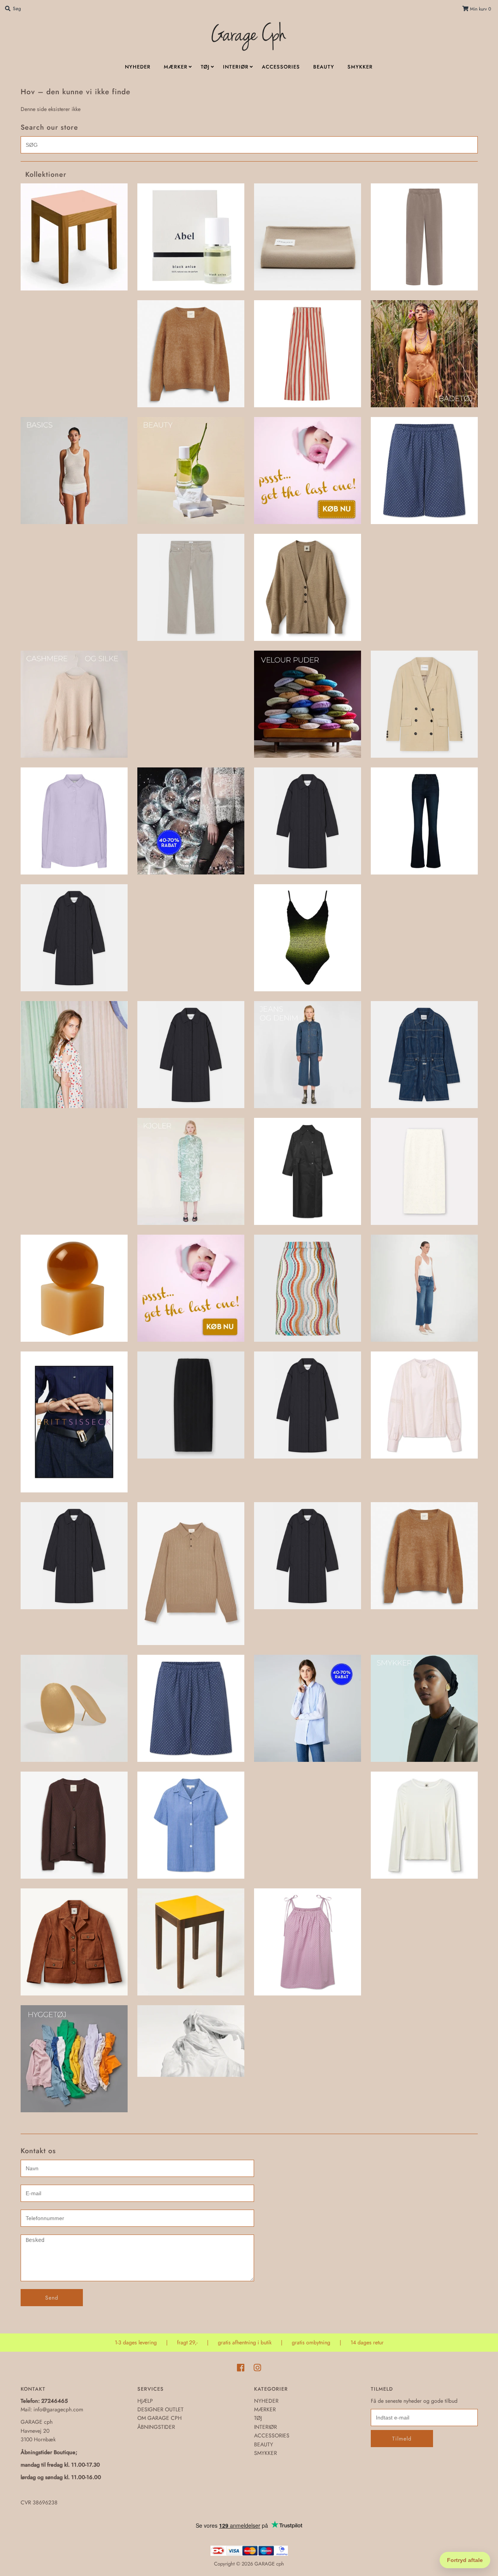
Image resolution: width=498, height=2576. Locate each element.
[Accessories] (308, 237)
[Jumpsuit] (424, 1055)
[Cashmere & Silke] (74, 704)
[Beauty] (191, 471)
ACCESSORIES (281, 67)
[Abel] (191, 237)
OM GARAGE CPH (160, 2418)
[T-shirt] (424, 1825)
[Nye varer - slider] (191, 1574)
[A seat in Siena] (74, 237)
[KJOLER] (191, 1171)
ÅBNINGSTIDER (156, 2427)
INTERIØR (236, 67)
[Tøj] (191, 2041)
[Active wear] (424, 237)
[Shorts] (191, 1708)
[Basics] (74, 471)
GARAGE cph (269, 2564)
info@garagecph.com (58, 2409)
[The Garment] (74, 1942)
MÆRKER (176, 67)
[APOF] (308, 354)
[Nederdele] (191, 1405)
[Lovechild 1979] (308, 1171)
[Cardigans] (308, 587)
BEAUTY (324, 67)
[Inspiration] (74, 1055)
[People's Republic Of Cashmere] (424, 1556)
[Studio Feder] (191, 1825)
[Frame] (424, 821)
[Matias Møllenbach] (74, 1288)
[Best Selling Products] (424, 471)
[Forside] (308, 821)
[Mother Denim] (424, 1288)
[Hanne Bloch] (308, 938)
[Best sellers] (308, 471)
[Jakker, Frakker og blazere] (191, 1055)
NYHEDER (138, 67)
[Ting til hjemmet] (191, 1942)
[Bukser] (191, 587)
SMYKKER (360, 67)
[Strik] (74, 1825)
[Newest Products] (308, 1405)
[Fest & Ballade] (191, 821)
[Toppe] (308, 1942)
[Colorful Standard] (74, 821)
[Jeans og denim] (308, 1055)
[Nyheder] (308, 1556)
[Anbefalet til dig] (191, 354)
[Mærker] (74, 1422)
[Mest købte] (191, 1288)
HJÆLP (145, 2401)
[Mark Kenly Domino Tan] (424, 1171)
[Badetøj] (424, 354)
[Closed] (424, 704)
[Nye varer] (74, 1556)
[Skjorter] (308, 1708)
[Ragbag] (74, 1708)
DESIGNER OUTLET (160, 2409)
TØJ (205, 67)
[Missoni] (308, 1288)
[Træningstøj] (74, 2059)
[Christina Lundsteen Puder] (308, 704)
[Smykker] (424, 1708)
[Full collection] (74, 938)
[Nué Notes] (424, 1405)
